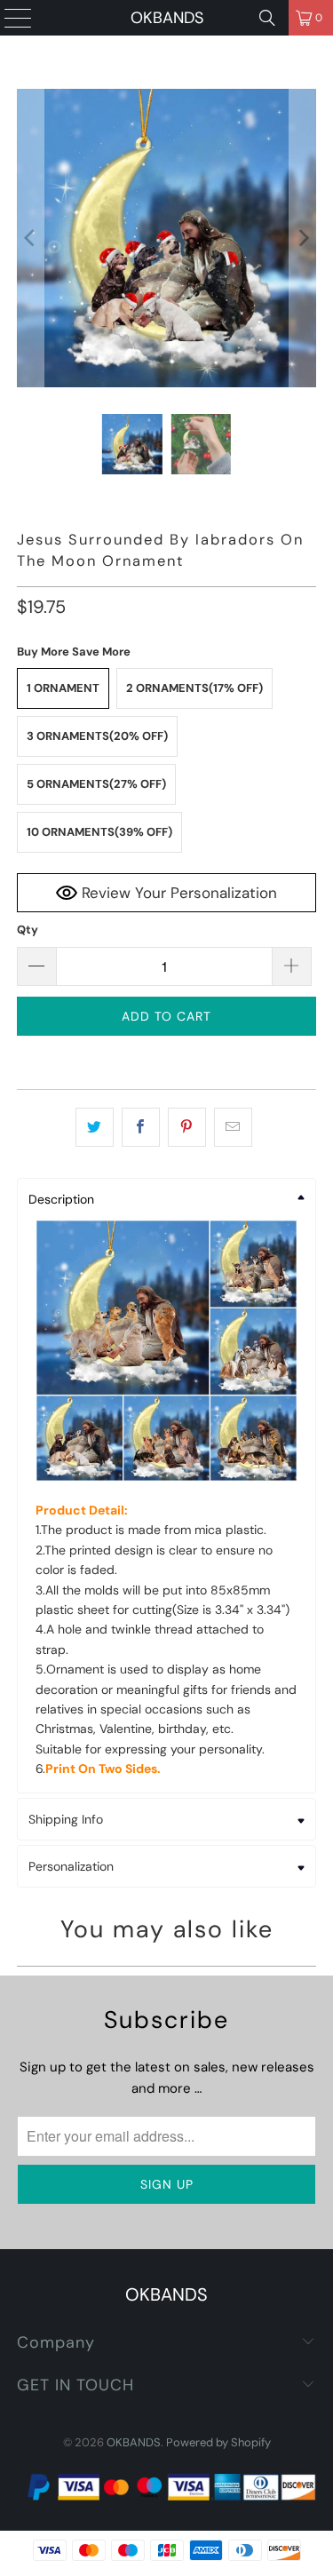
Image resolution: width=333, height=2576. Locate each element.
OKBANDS (167, 18)
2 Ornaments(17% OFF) (194, 688)
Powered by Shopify (218, 2442)
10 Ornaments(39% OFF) (99, 832)
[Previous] (30, 238)
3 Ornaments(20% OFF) (97, 736)
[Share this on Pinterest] (187, 1127)
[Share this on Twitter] (95, 1127)
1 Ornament (63, 688)
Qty (28, 930)
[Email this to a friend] (233, 1127)
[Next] (303, 238)
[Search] (267, 18)
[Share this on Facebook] (141, 1127)
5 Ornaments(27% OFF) (96, 784)
